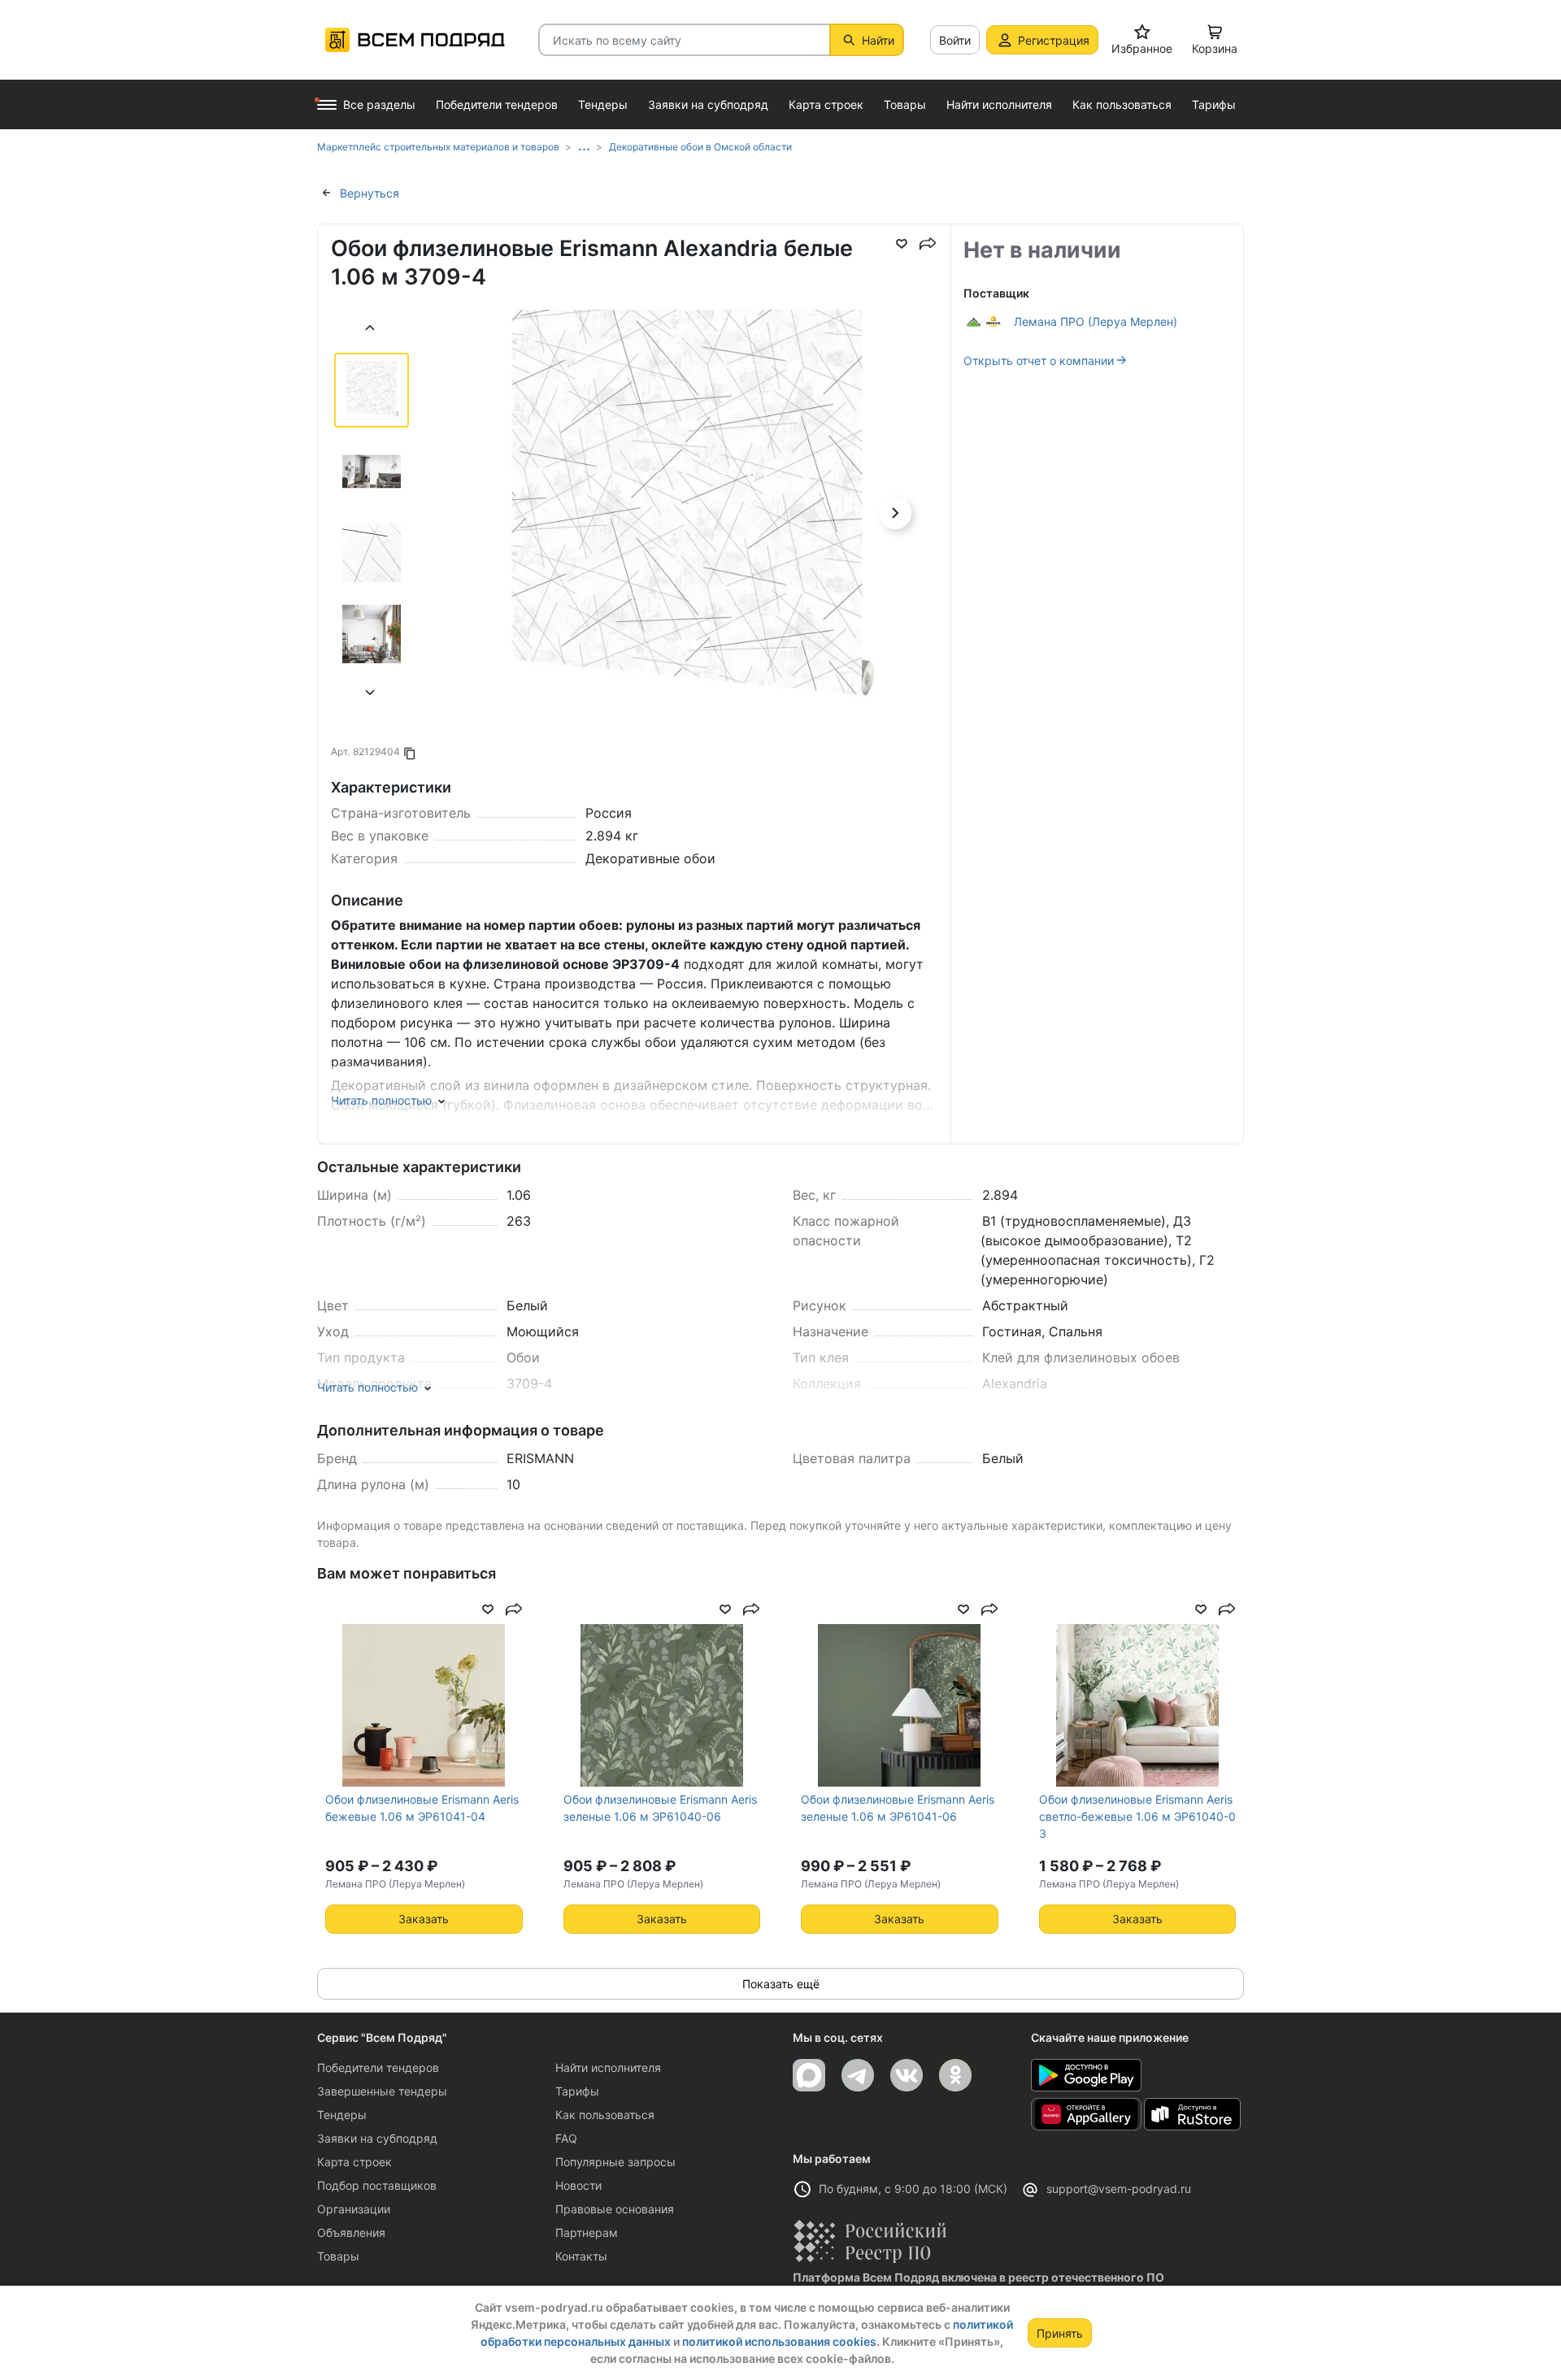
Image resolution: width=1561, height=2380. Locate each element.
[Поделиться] (928, 244)
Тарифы (577, 2091)
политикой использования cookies (779, 2341)
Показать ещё (781, 1984)
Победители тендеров (378, 2067)
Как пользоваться (605, 2115)
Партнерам (587, 2232)
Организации (354, 2209)
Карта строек (354, 2162)
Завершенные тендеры (382, 2091)
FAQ (566, 2138)
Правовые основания (615, 2209)
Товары (338, 2256)
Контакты (581, 2256)
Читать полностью (381, 1100)
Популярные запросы (615, 2162)
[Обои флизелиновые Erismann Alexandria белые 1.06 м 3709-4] (687, 560)
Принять (1060, 2333)
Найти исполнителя (608, 2067)
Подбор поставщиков (377, 2185)
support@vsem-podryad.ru (1119, 2189)
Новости (578, 2185)
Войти (955, 40)
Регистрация (1054, 40)
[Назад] (371, 330)
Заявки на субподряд (377, 2138)
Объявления (351, 2232)
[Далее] (371, 695)
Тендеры (342, 2115)
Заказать (424, 1919)
